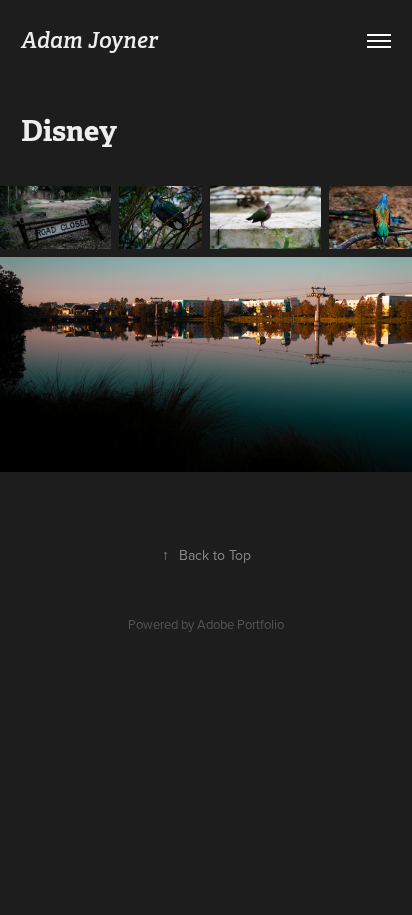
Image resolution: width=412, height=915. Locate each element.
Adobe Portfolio (240, 624)
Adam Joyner (89, 40)
